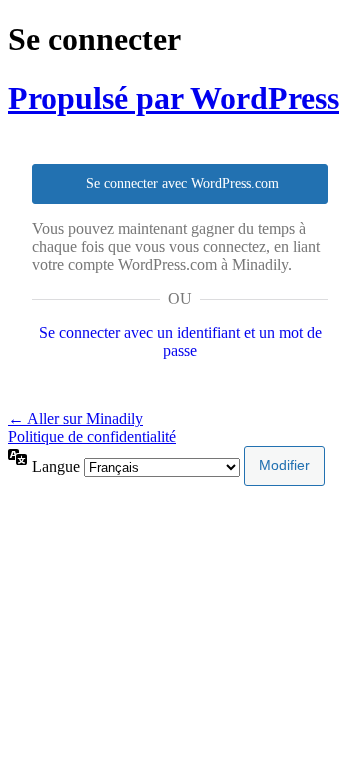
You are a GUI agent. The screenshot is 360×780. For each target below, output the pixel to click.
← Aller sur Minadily (75, 418)
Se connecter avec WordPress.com (182, 183)
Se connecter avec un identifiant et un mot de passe (180, 341)
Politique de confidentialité (92, 436)
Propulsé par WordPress (173, 98)
